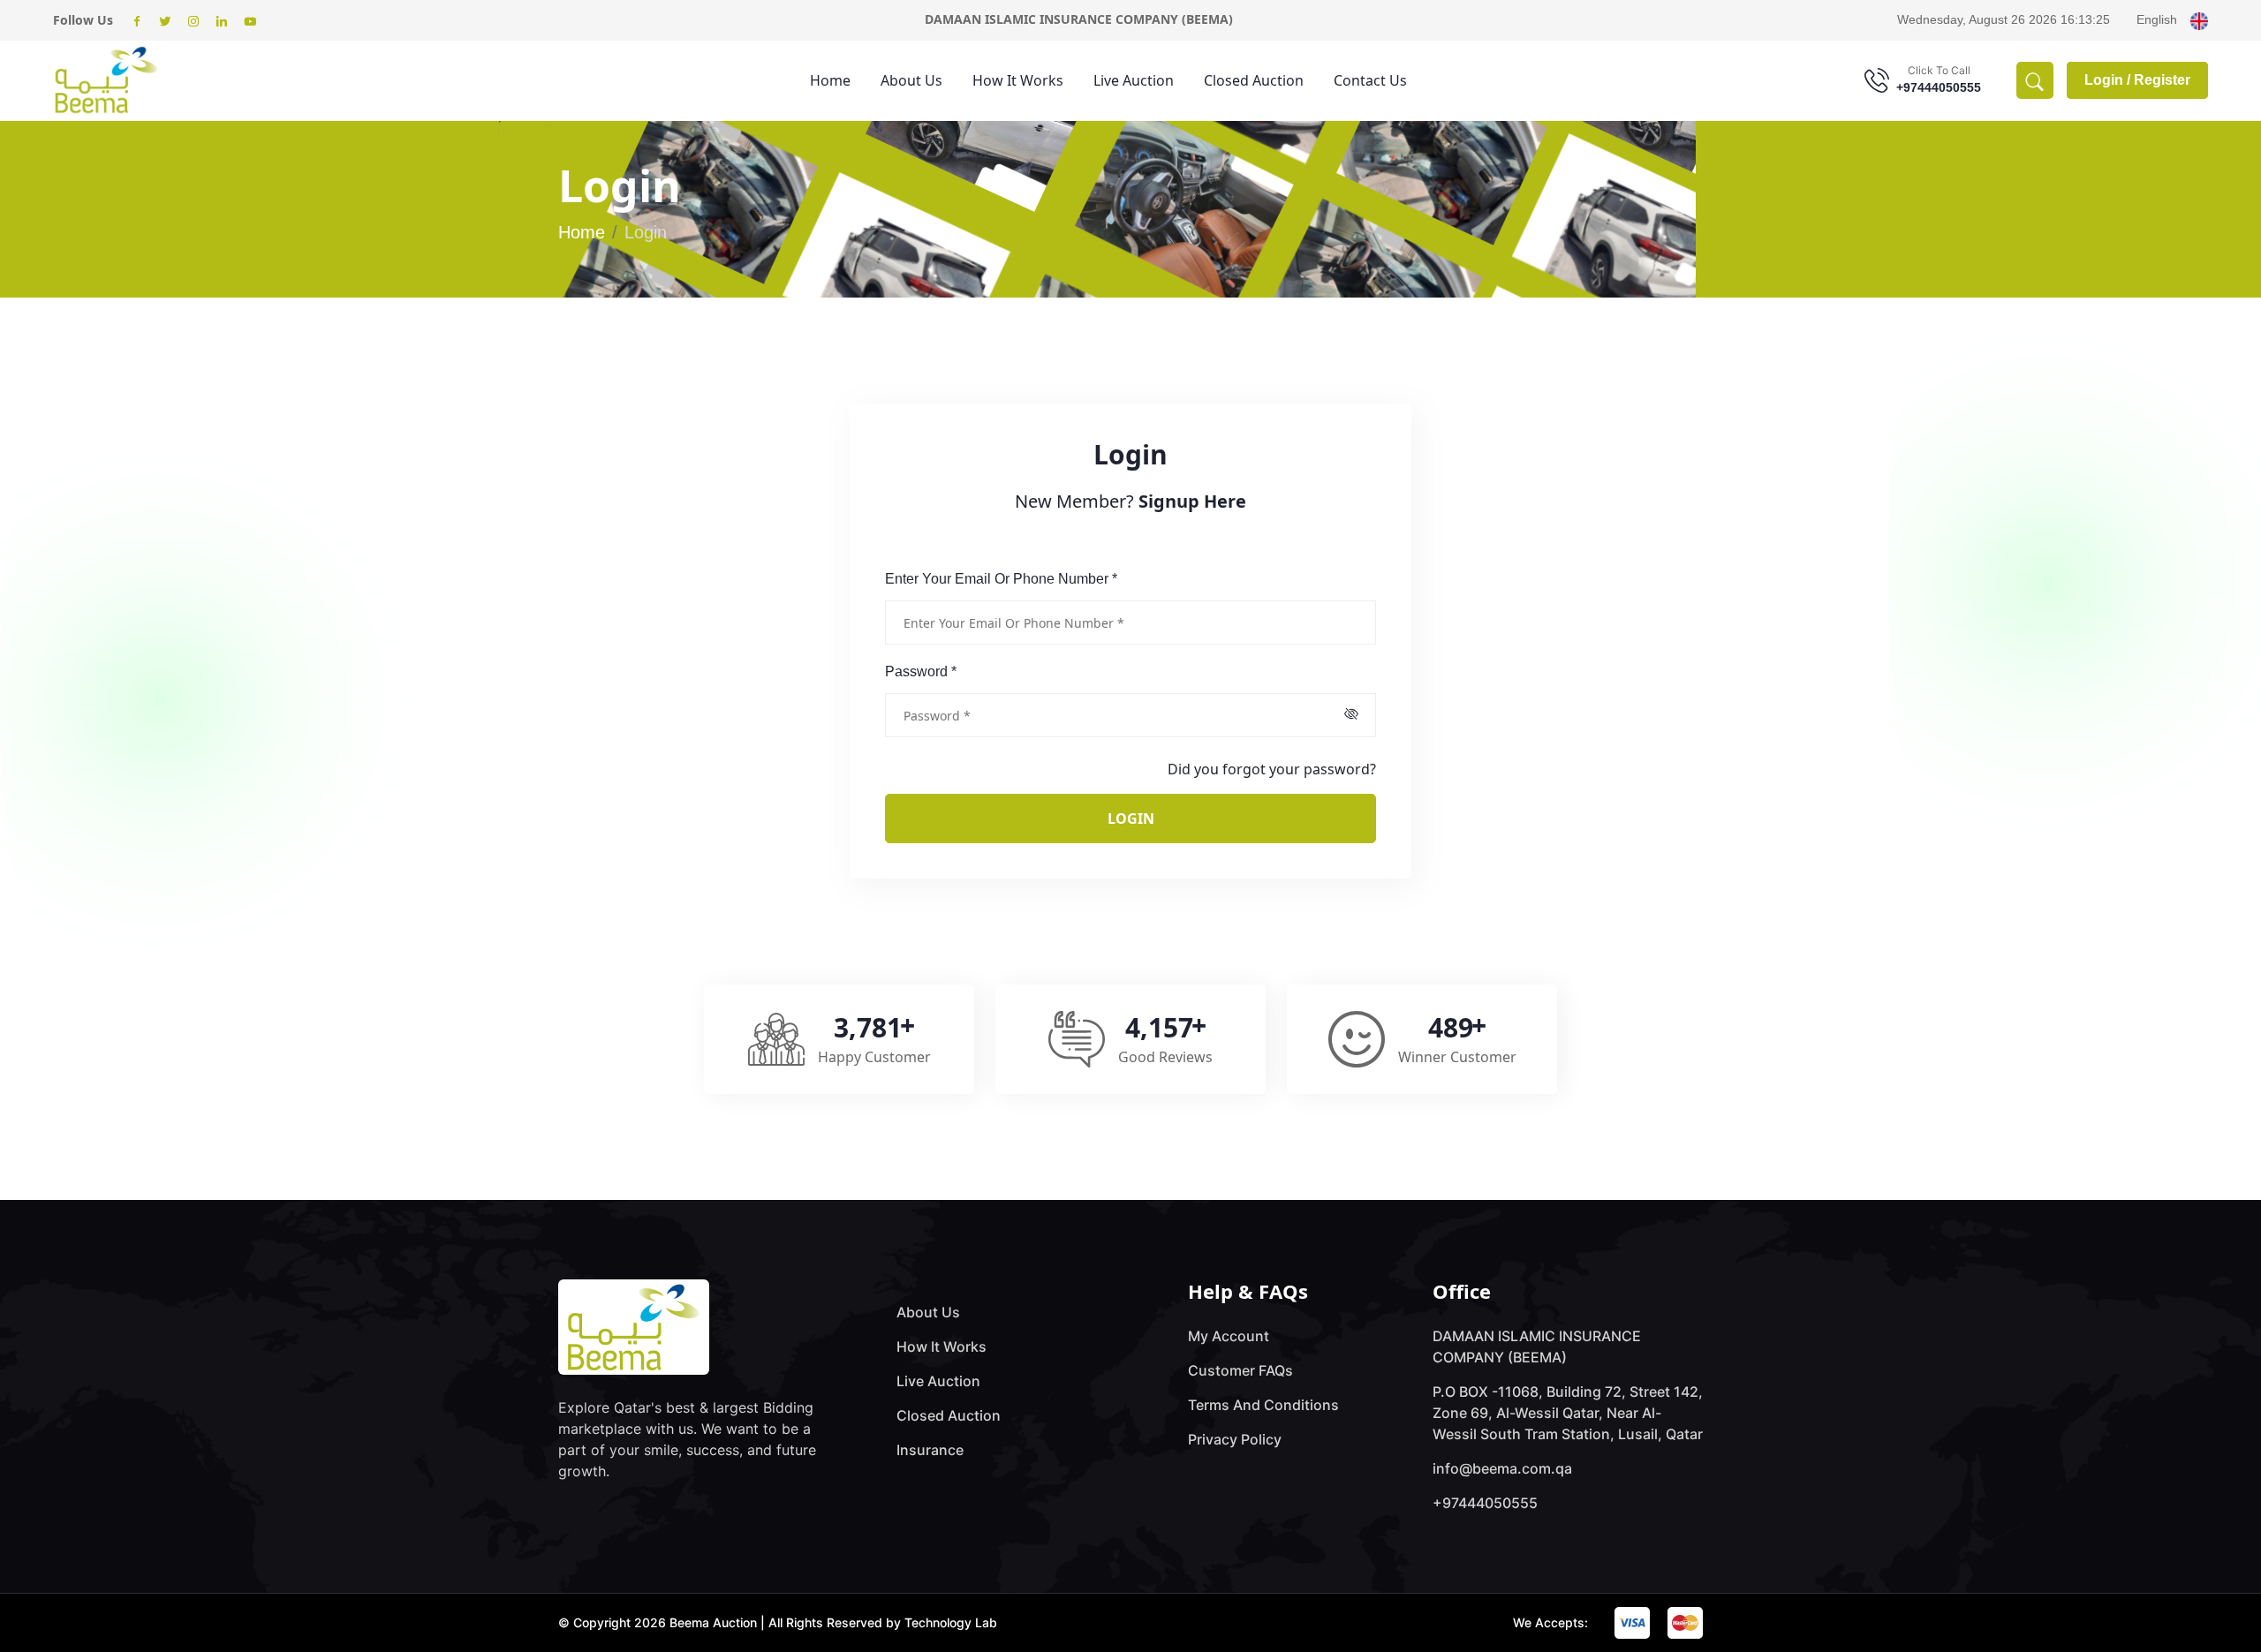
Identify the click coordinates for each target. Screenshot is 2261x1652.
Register (2162, 80)
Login (1131, 818)
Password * (921, 671)
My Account (1229, 1336)
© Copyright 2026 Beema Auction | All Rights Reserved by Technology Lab (778, 1622)
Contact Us (1370, 80)
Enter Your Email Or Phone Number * (1001, 579)
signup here (1192, 501)
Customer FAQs (1240, 1370)
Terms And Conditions (1263, 1405)
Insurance (930, 1450)
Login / (2109, 80)
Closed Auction (1254, 80)
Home (830, 80)
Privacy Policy (1235, 1439)
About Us (911, 80)
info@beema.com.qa (1502, 1468)
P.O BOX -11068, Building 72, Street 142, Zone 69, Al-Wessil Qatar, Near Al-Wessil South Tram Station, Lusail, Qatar (1568, 1413)
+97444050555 (1939, 87)
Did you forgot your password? (1272, 769)
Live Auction (1134, 80)
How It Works (1018, 80)
